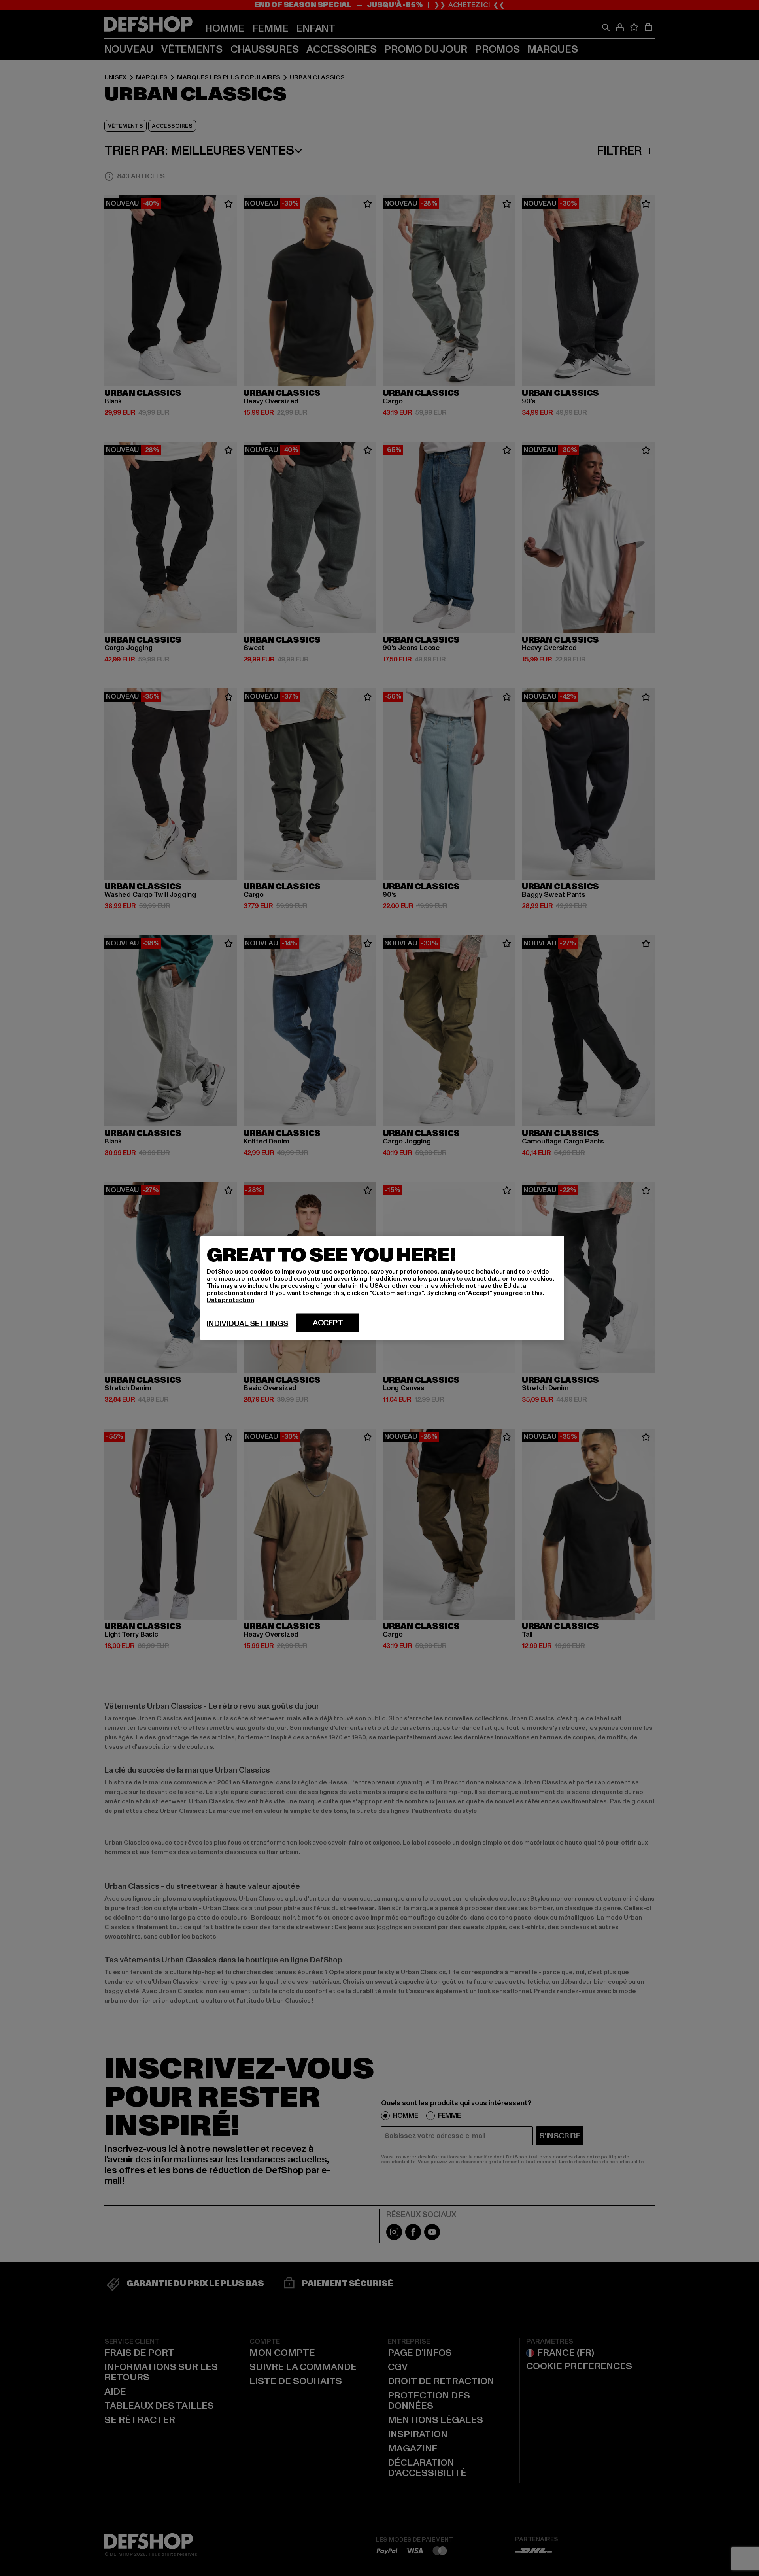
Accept (328, 1323)
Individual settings (247, 1323)
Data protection (230, 1300)
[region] (382, 1288)
